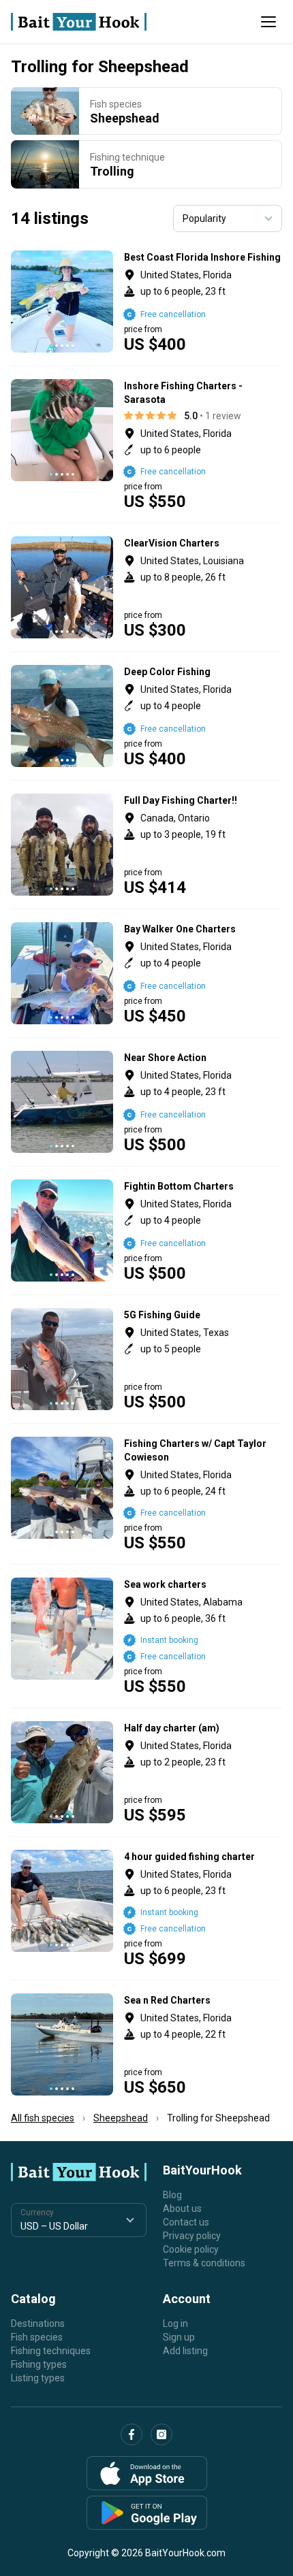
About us (182, 2208)
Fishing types (39, 2364)
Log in (175, 2324)
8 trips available (203, 1636)
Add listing (185, 2351)
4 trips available (203, 301)
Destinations (38, 2324)
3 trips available (203, 444)
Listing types (38, 2378)
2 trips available (203, 845)
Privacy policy (192, 2236)
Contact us (186, 2222)
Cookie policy (191, 2249)
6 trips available (203, 1230)
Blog (172, 2195)
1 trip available (203, 1908)
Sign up (179, 2337)
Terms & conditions (204, 2263)
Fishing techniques (51, 2351)
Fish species (37, 2337)
